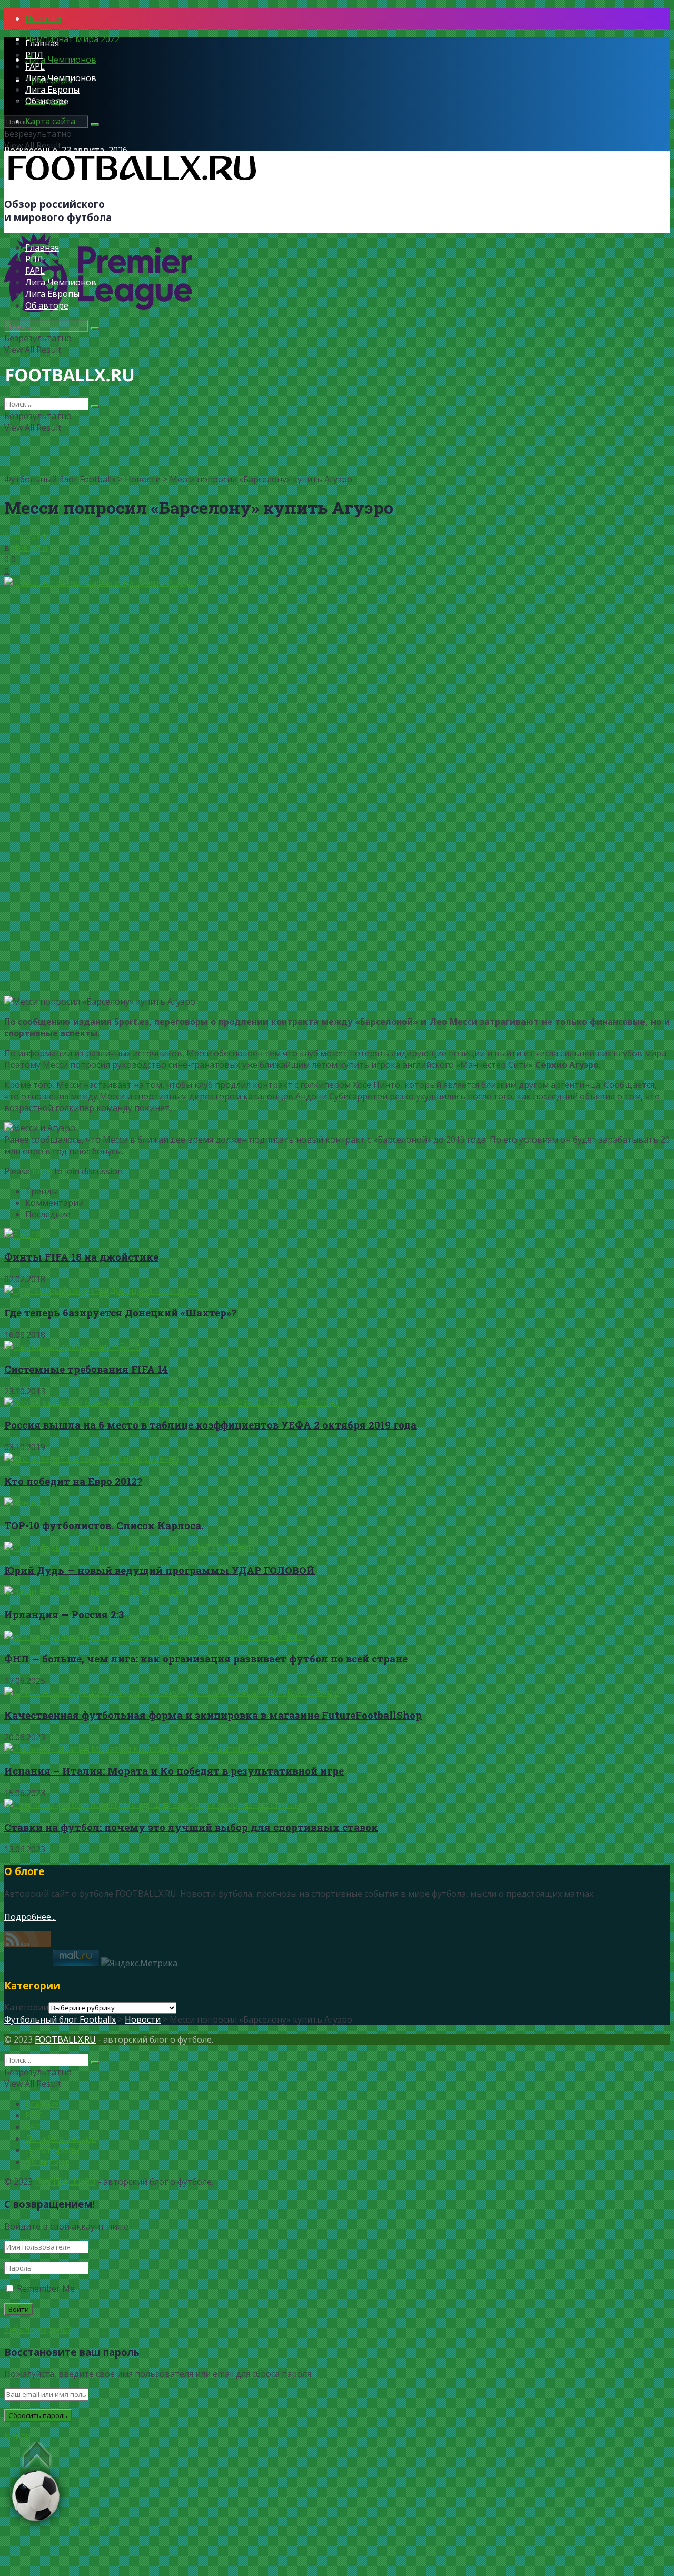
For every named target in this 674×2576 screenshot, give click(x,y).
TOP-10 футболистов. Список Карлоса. (104, 1525)
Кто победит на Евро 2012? (73, 1481)
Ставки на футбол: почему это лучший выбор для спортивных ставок (191, 1827)
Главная (42, 43)
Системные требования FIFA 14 (86, 1369)
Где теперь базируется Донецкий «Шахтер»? (120, 1312)
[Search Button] (95, 124)
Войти (17, 2436)
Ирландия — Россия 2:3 (64, 1614)
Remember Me (46, 2288)
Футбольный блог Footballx (60, 479)
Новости (43, 18)
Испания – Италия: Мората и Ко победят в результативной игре (174, 1771)
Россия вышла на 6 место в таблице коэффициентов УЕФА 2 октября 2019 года (210, 1425)
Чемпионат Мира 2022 (72, 39)
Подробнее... (30, 1917)
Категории (26, 2007)
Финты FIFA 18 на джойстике (81, 1257)
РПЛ (34, 55)
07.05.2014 (25, 536)
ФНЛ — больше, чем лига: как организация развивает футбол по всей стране (206, 1658)
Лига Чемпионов (61, 60)
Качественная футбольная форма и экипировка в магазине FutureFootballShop (213, 1715)
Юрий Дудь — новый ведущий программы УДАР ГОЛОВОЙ (160, 1570)
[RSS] (27, 1944)
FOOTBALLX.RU (65, 2039)
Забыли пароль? (38, 2330)
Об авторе (47, 101)
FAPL (35, 66)
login (42, 1171)
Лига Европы (52, 90)
